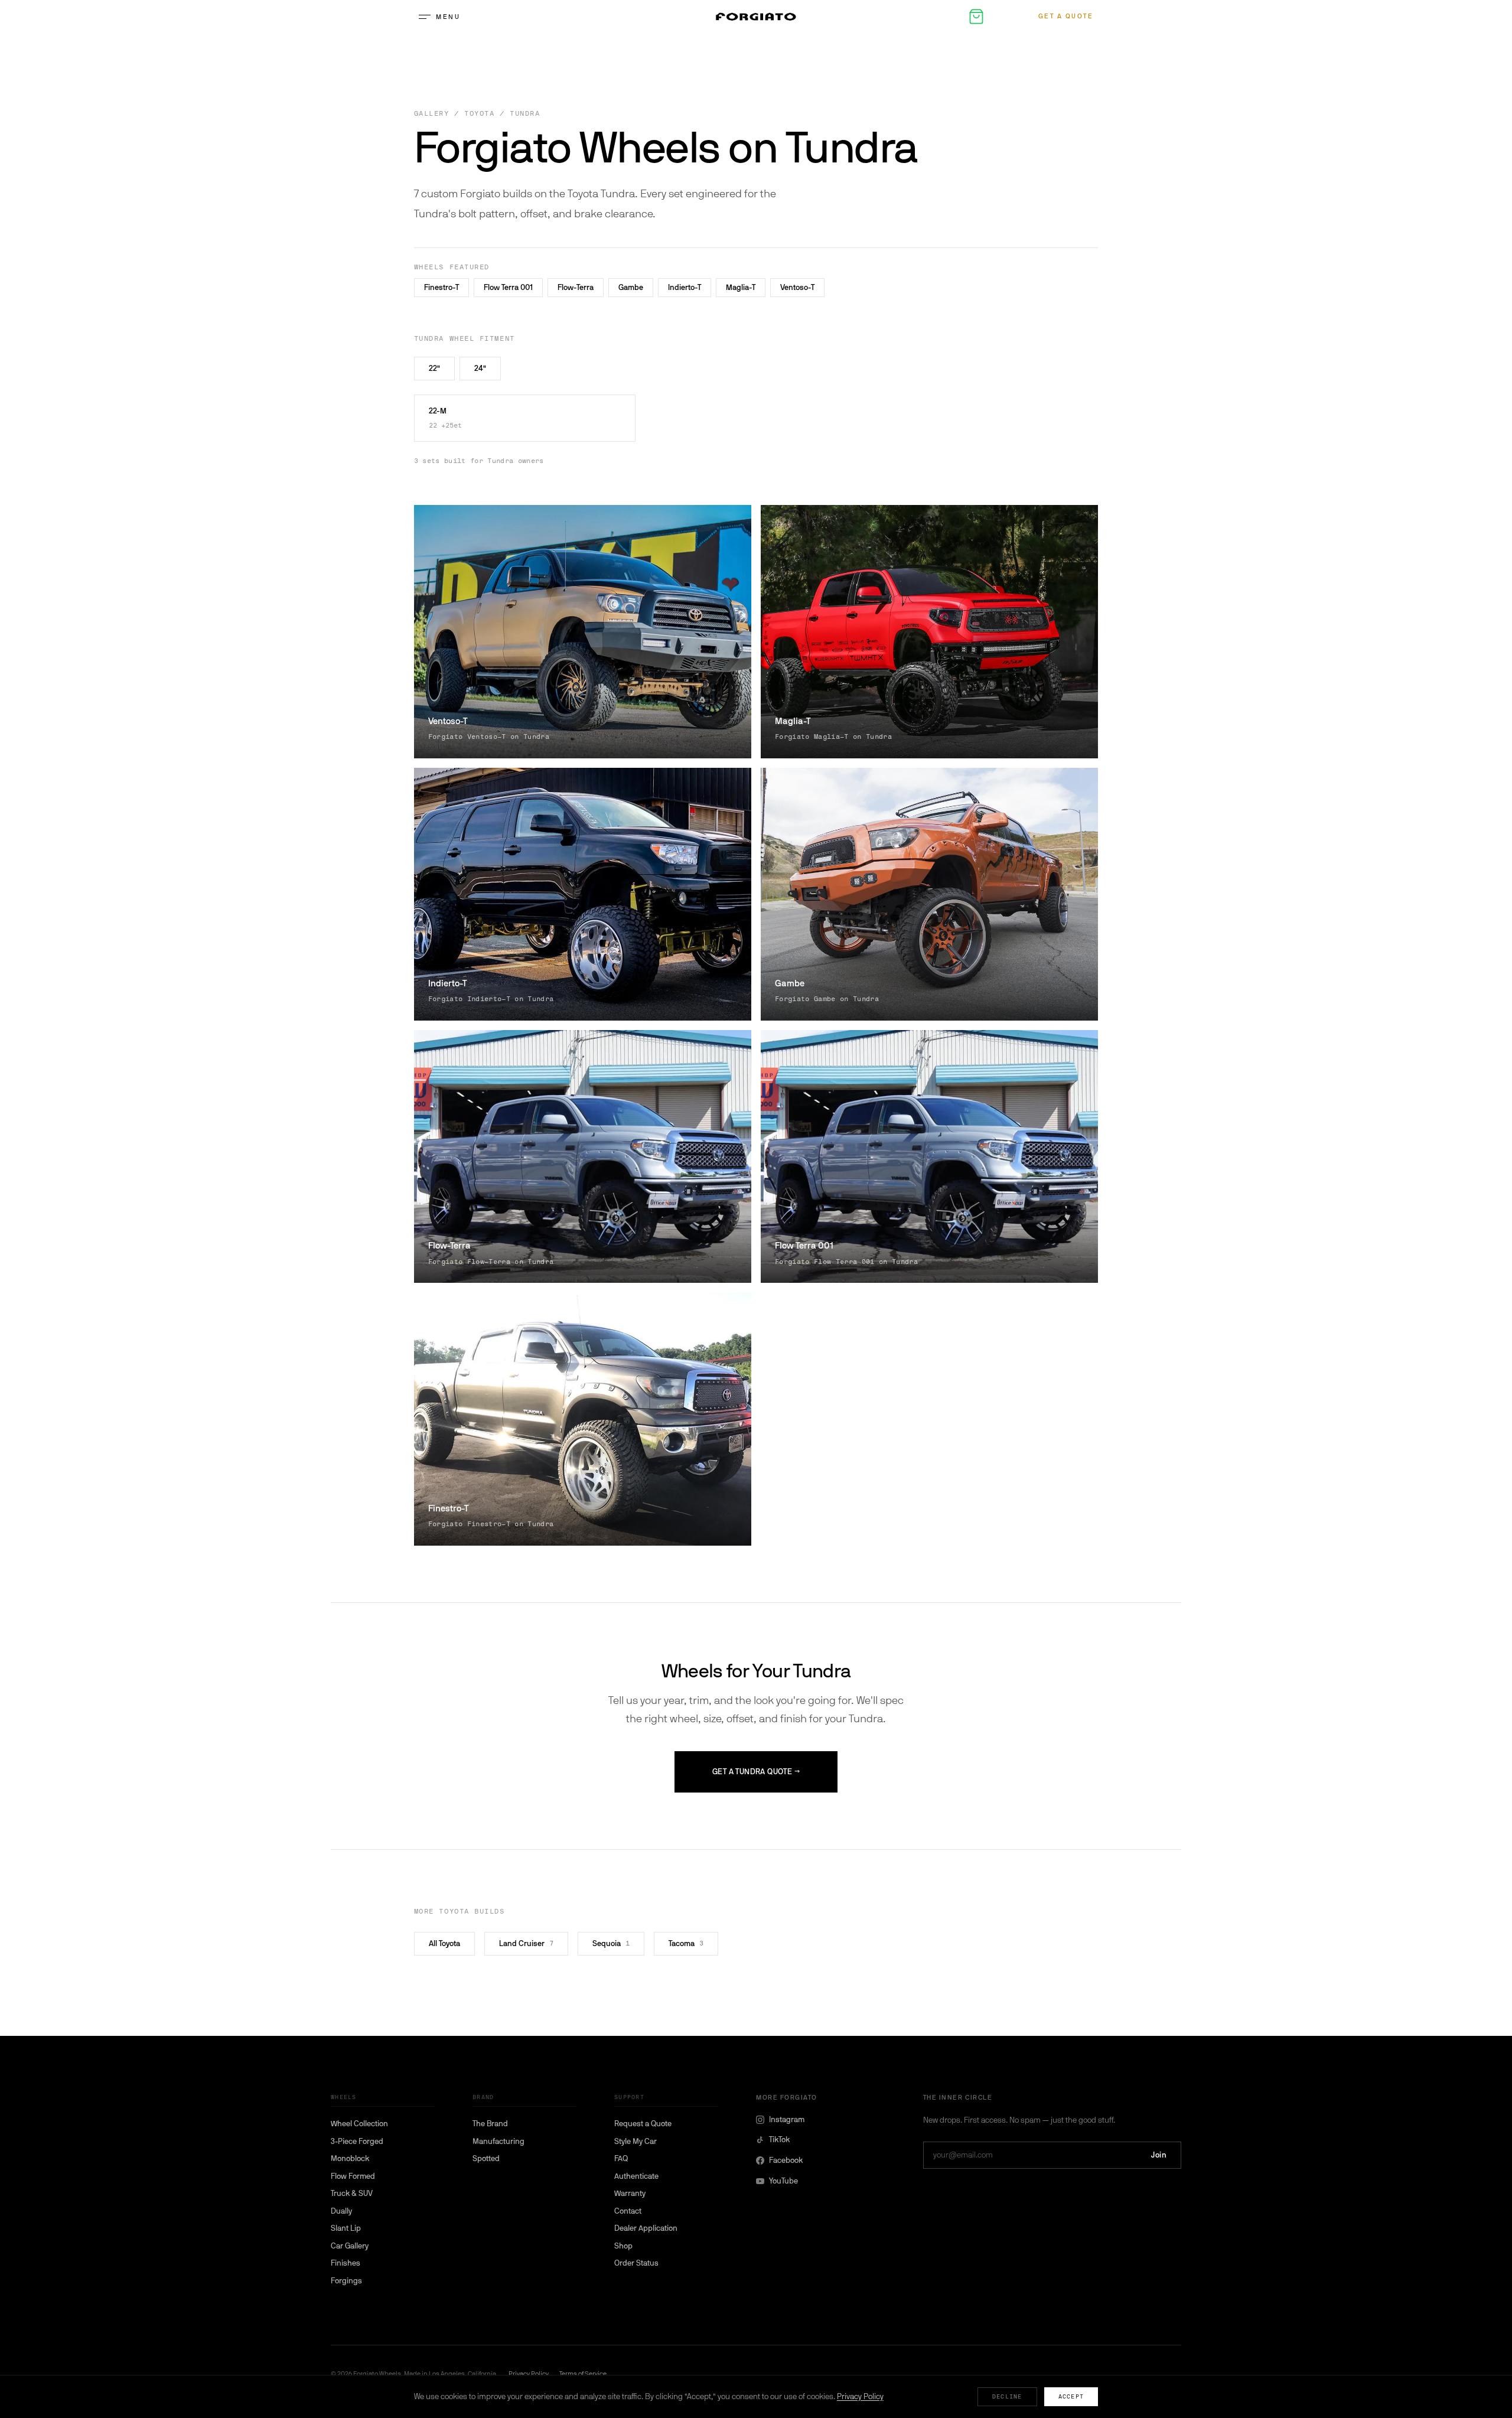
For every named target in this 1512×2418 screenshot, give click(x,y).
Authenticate (636, 2176)
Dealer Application (646, 2228)
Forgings (346, 2281)
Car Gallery (350, 2246)
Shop (623, 2246)
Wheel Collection (359, 2124)
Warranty (630, 2193)
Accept (1071, 2396)
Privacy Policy (860, 2396)
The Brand (490, 2124)
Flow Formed (353, 2176)
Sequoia (611, 1943)
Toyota (479, 114)
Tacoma (686, 1943)
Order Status (636, 2263)
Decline (1007, 2396)
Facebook (786, 2160)
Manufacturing (498, 2141)
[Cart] (976, 17)
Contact (628, 2211)
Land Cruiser (526, 1943)
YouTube (783, 2181)
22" (434, 368)
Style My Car (636, 2141)
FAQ (621, 2158)
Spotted (486, 2158)
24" (480, 368)
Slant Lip (346, 2228)
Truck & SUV (352, 2193)
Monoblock (350, 2158)
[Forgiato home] (756, 17)
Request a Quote (643, 2124)
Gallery (432, 114)
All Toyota (444, 1943)
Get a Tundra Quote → (756, 1772)
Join (1159, 2155)
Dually (341, 2211)
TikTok (779, 2140)
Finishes (346, 2263)
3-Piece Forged (357, 2141)
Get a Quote (1066, 16)
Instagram (787, 2119)
